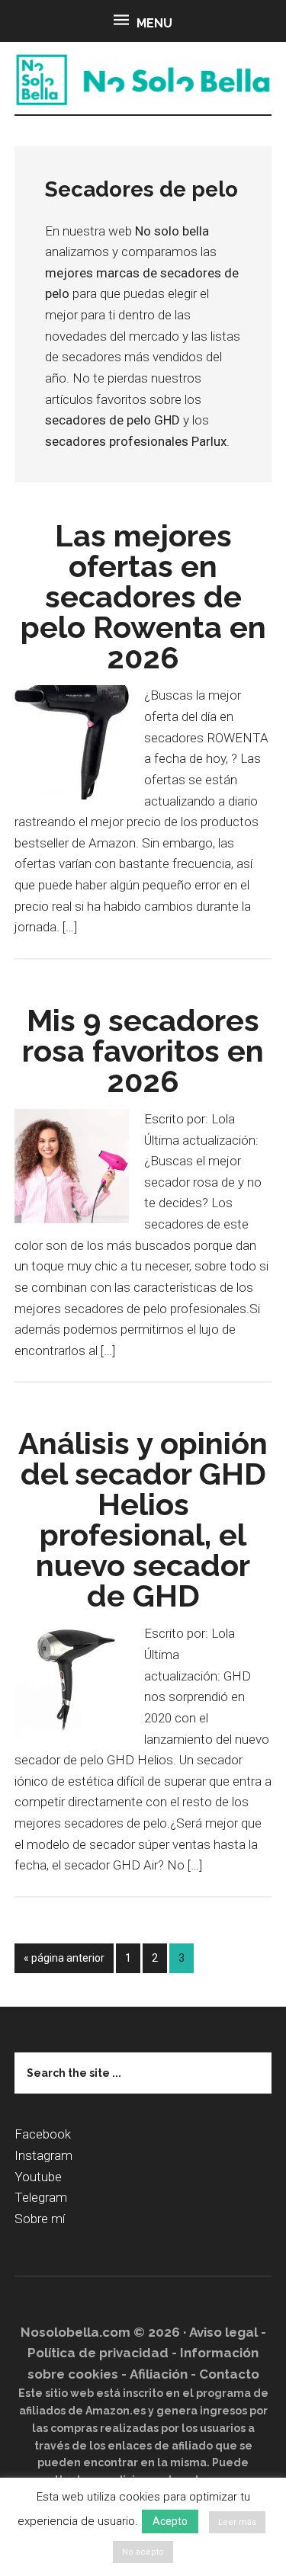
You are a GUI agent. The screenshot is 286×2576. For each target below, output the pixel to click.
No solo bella (143, 80)
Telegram (41, 2197)
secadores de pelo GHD (112, 420)
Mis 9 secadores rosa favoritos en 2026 (143, 1051)
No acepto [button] (143, 2552)
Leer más (237, 2522)
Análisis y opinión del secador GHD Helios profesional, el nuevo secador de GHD (143, 1519)
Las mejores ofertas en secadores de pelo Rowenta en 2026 (143, 596)
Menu (154, 23)
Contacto (229, 2374)
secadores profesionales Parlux (136, 441)
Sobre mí (40, 2219)
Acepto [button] (170, 2521)
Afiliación (159, 2374)
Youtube (38, 2177)
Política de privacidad (98, 2353)
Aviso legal (223, 2332)
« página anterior (64, 1962)
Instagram (43, 2155)
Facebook (43, 2134)
